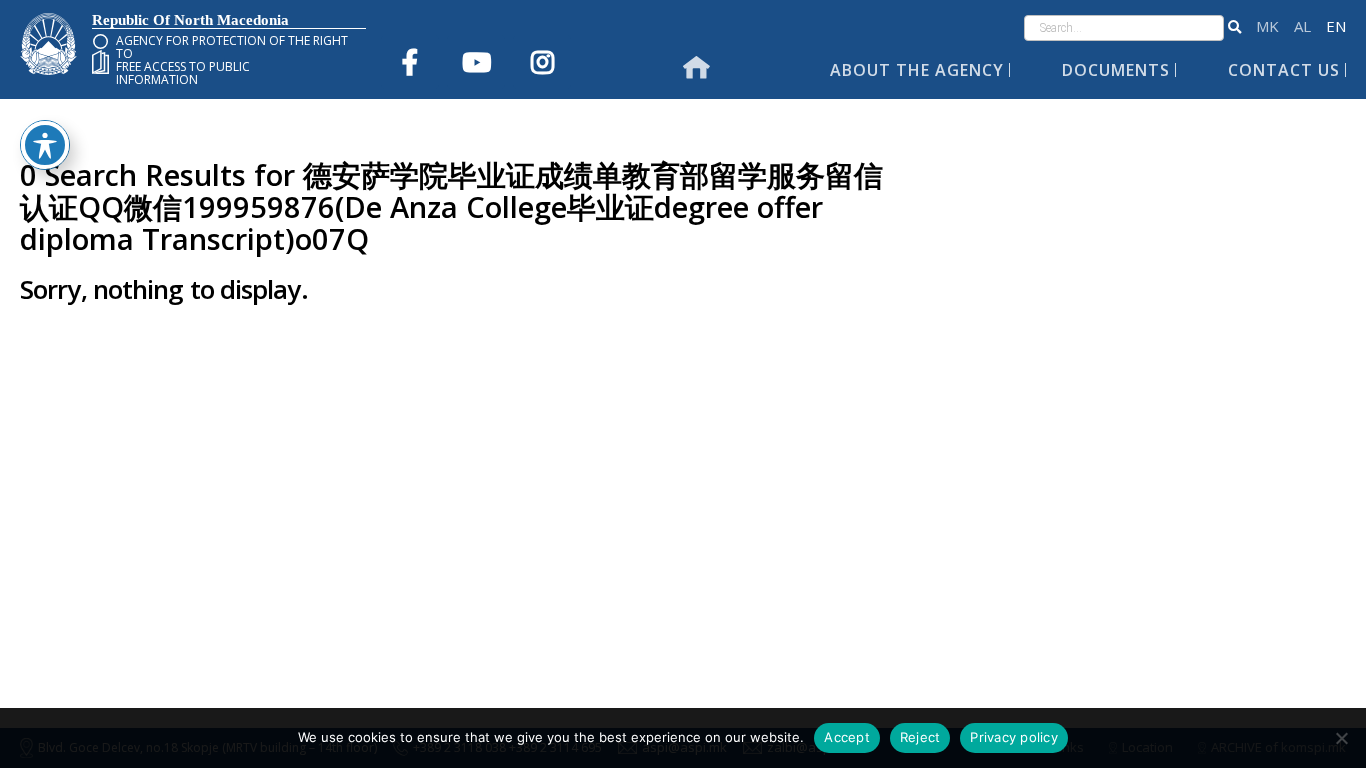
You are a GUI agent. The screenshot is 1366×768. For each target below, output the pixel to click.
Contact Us (1284, 70)
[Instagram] (542, 62)
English (1336, 26)
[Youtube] (476, 62)
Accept (847, 737)
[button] (1234, 28)
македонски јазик (1267, 26)
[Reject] (1341, 738)
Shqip (1302, 26)
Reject (920, 737)
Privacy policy (1014, 737)
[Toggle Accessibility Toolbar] (45, 145)
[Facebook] (410, 62)
